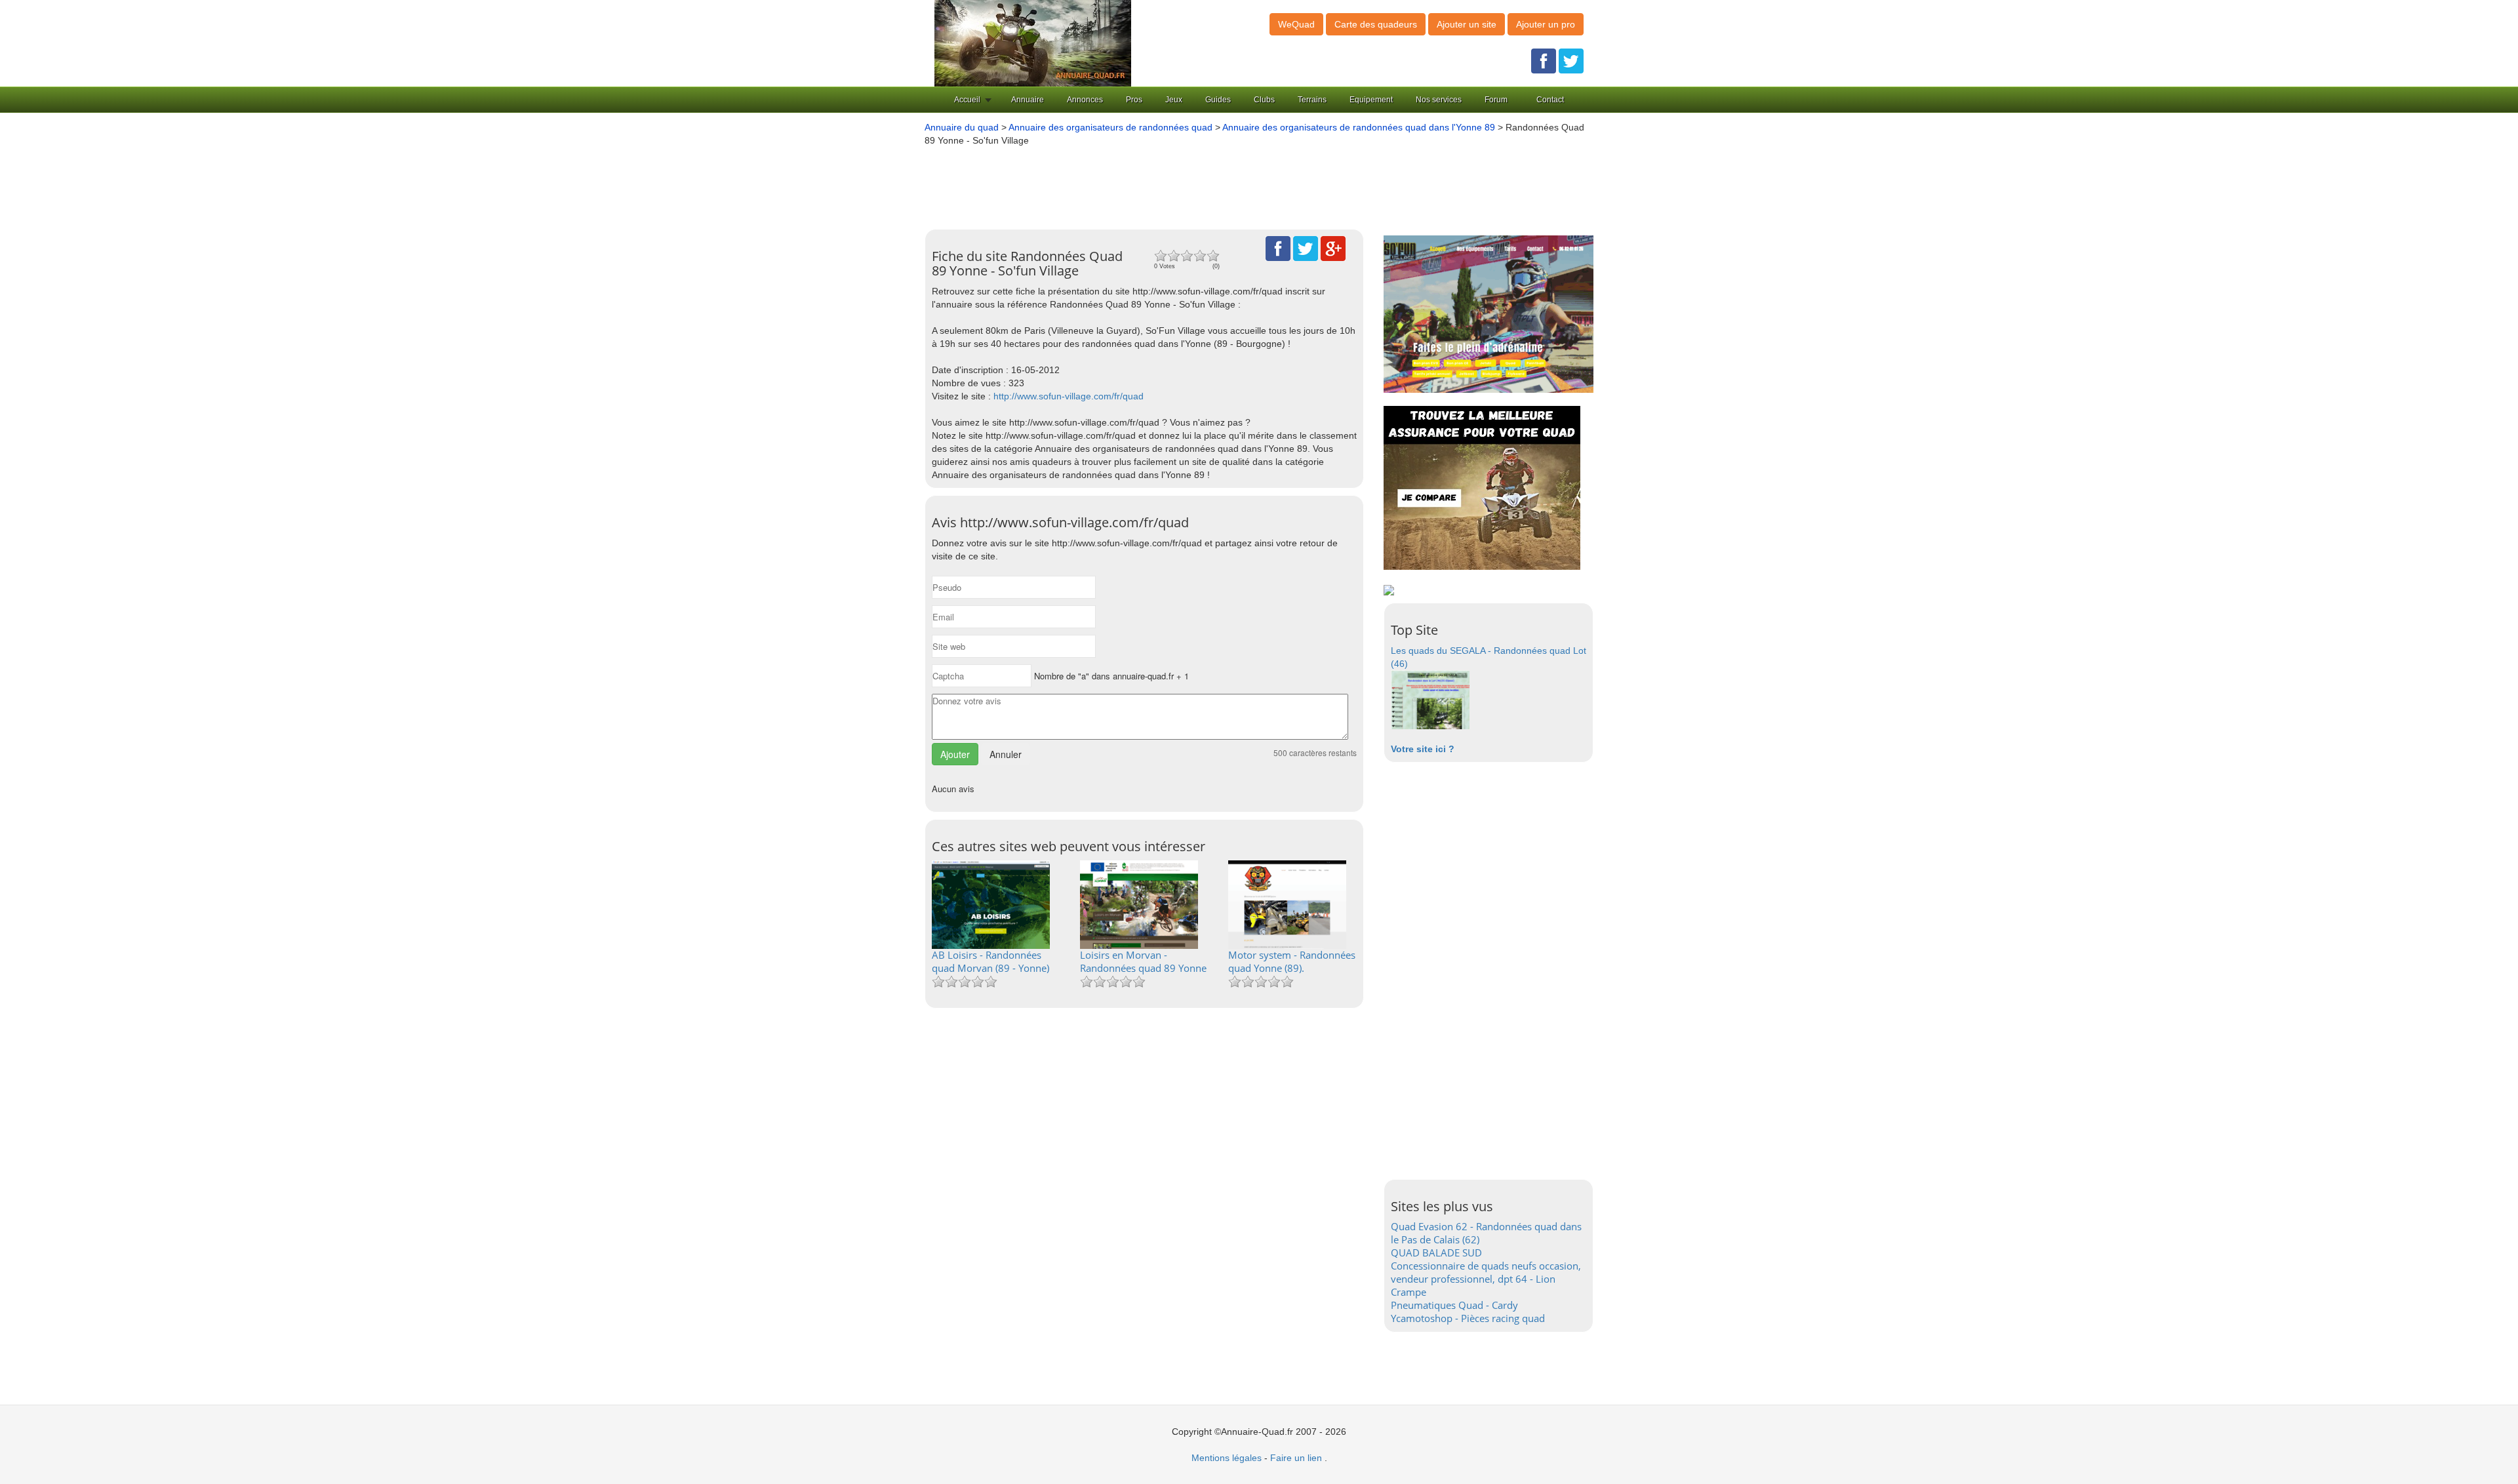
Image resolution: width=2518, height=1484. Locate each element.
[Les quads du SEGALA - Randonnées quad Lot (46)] (1430, 699)
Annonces (1085, 100)
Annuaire (1028, 100)
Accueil (967, 100)
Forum (1496, 100)
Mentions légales (1227, 1458)
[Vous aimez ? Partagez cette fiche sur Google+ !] (1333, 248)
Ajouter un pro (1546, 24)
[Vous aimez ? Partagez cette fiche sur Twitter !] (1306, 248)
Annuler (1006, 754)
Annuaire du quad (962, 127)
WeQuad (1296, 24)
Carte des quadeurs (1376, 24)
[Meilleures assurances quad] (1482, 487)
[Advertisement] (1239, 183)
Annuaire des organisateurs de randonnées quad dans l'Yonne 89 (1359, 127)
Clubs (1264, 100)
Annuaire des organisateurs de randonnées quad (1110, 127)
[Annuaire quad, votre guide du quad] (1033, 43)
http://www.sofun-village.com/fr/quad (1069, 396)
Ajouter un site (1467, 24)
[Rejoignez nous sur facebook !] (1544, 60)
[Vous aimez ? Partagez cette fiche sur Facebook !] (1278, 248)
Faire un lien (1296, 1458)
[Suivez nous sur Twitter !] (1571, 60)
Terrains (1312, 100)
